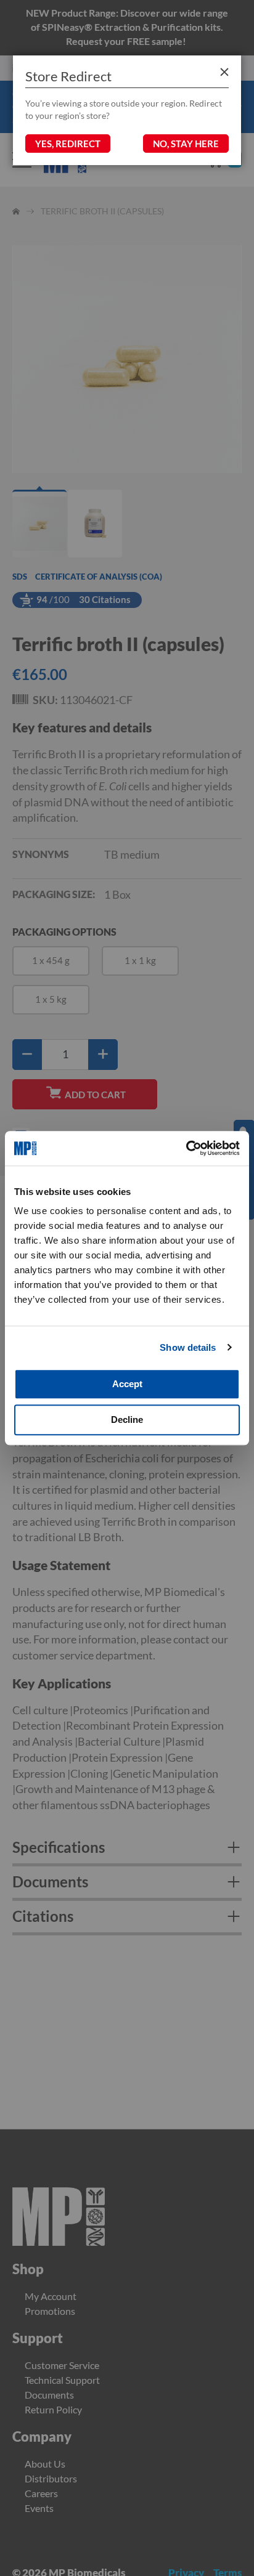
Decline (127, 1420)
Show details (188, 1347)
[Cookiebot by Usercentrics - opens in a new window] (186, 1148)
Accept (127, 1384)
